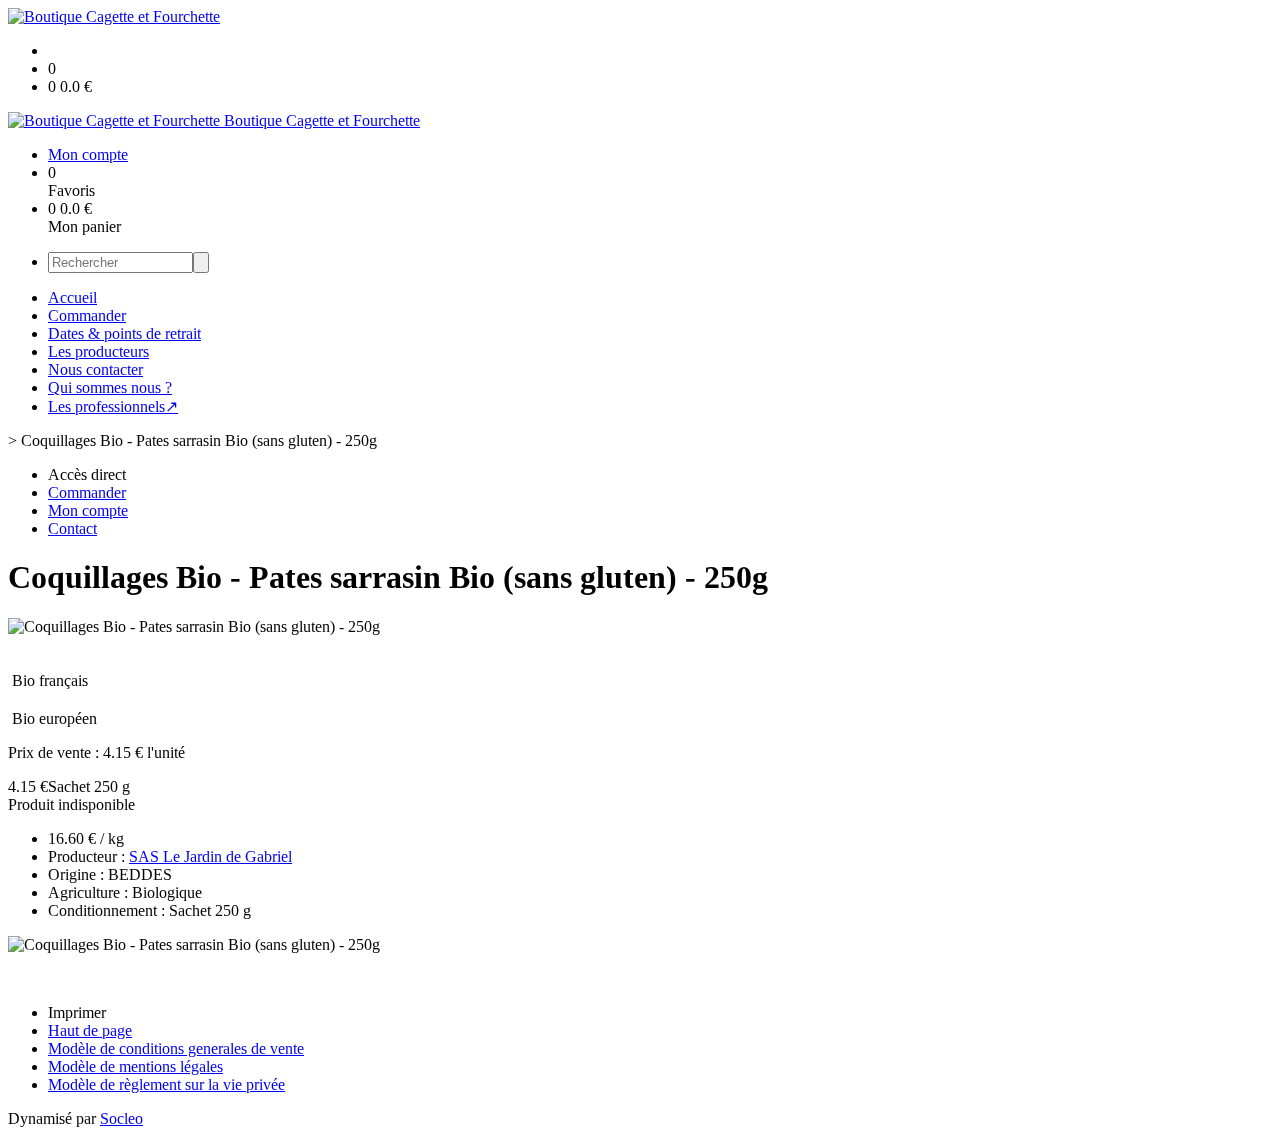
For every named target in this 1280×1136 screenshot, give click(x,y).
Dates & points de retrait (124, 333)
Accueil (72, 297)
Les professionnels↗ (113, 406)
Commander (87, 315)
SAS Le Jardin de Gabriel (210, 856)
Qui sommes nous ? (110, 387)
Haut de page (90, 1030)
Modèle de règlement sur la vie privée (166, 1084)
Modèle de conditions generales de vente (176, 1048)
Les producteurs (98, 351)
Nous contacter (95, 369)
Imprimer (77, 1012)
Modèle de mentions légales (135, 1066)
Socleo (121, 1118)
